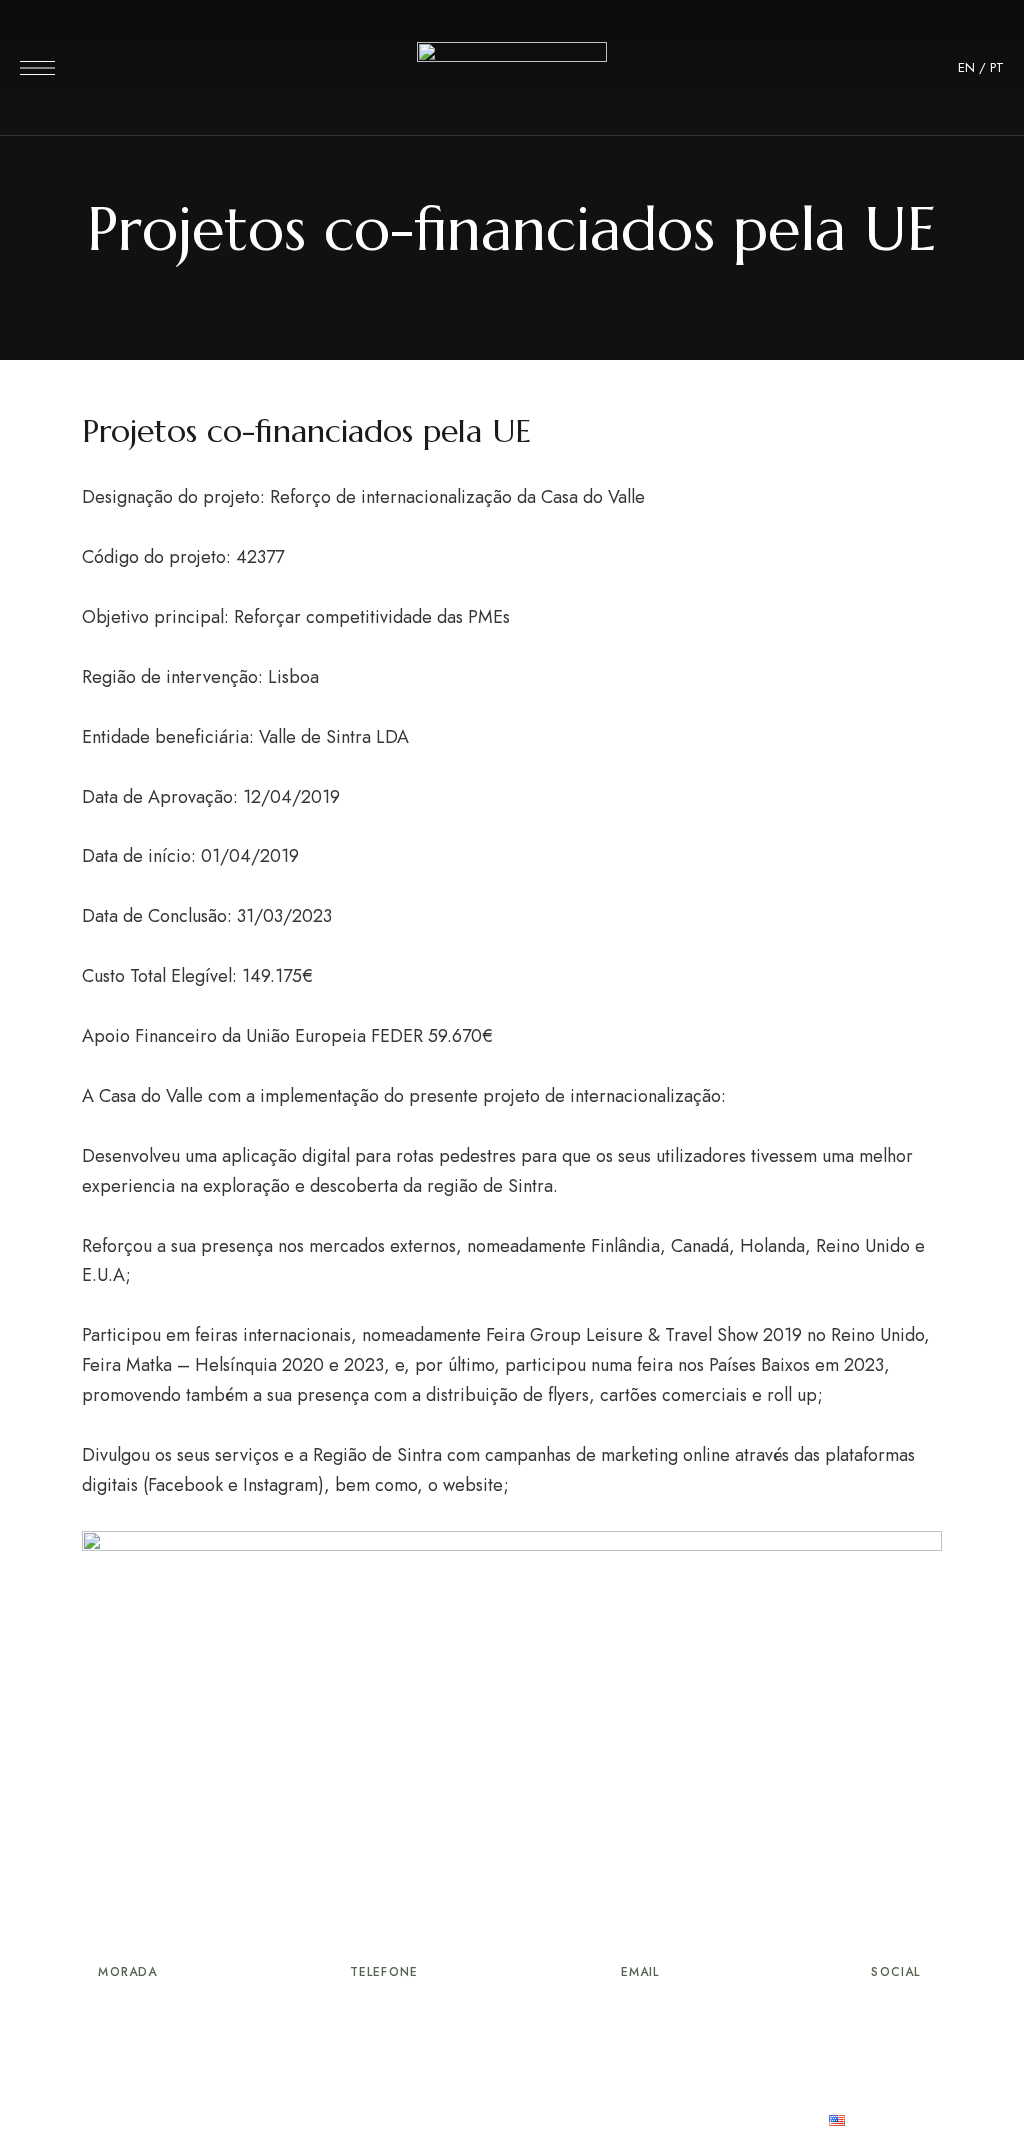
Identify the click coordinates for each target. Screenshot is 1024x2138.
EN (966, 67)
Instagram (859, 2010)
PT (997, 67)
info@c (582, 2016)
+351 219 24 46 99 (384, 2016)
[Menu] (37, 68)
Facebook (896, 2010)
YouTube (933, 2010)
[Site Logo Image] (512, 73)
